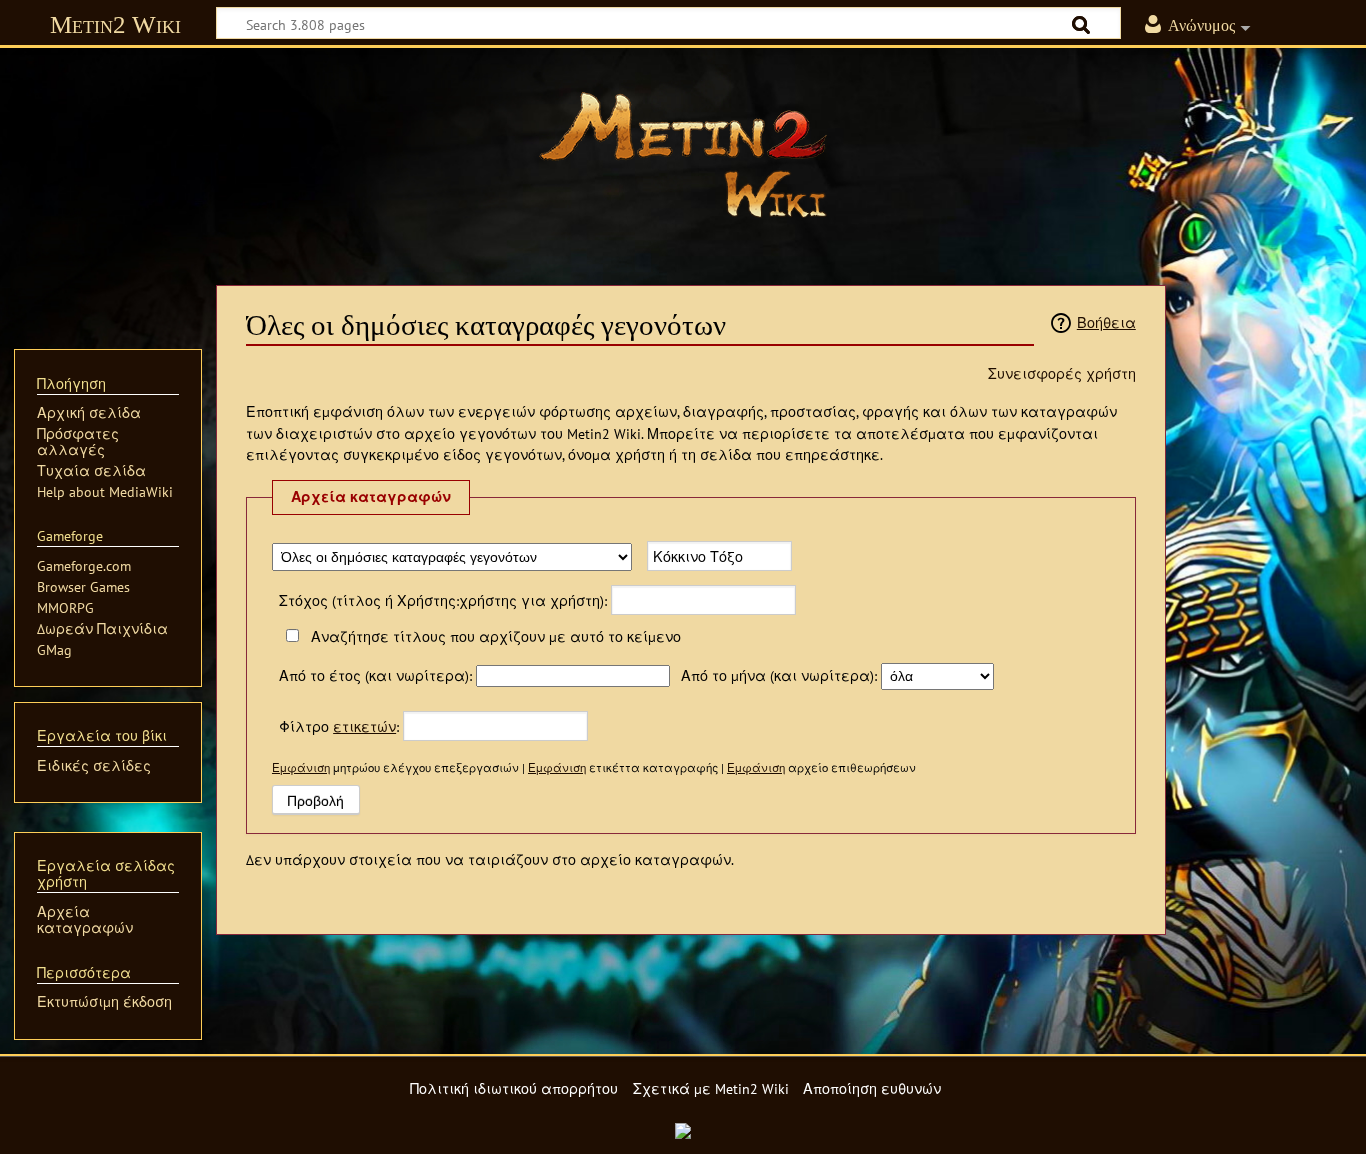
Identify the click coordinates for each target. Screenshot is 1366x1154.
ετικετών (364, 726)
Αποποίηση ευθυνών (872, 1088)
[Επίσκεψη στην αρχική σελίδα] (683, 155)
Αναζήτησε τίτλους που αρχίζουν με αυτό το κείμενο (495, 636)
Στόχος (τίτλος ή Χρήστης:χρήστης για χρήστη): (443, 600)
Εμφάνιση (301, 767)
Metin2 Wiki (115, 24)
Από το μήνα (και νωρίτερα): (779, 675)
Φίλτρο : (339, 726)
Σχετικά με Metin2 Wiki (711, 1088)
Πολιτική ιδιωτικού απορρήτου (514, 1088)
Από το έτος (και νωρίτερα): (375, 675)
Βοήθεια (1106, 322)
